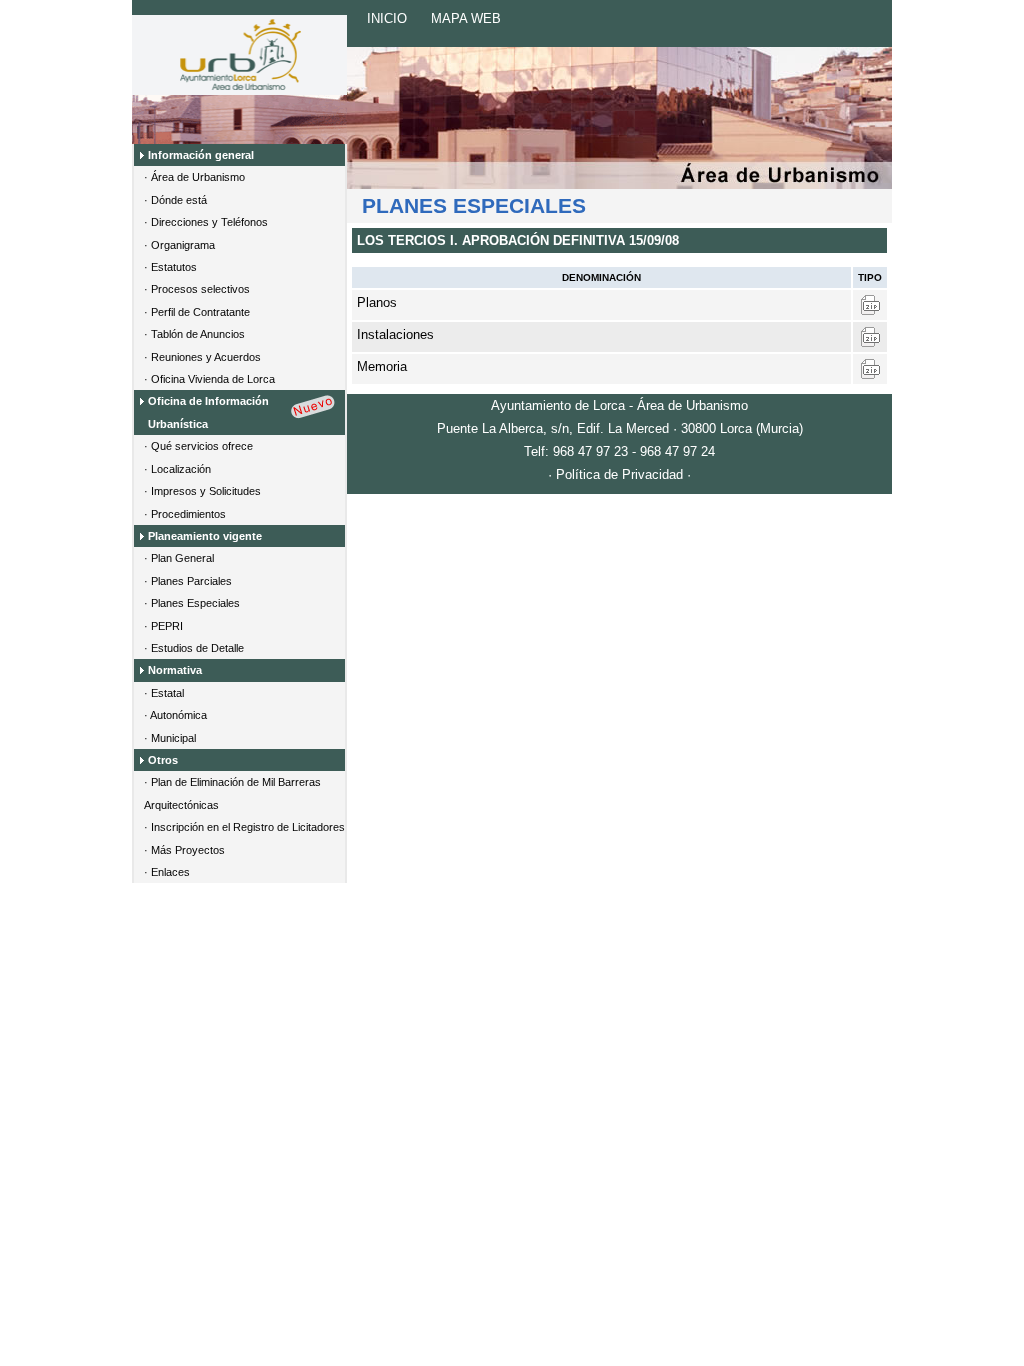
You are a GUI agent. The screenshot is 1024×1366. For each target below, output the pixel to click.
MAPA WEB (466, 18)
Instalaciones (395, 334)
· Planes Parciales (188, 581)
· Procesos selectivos (197, 289)
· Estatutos (170, 267)
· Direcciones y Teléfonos (206, 222)
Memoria (382, 366)
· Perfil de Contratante (197, 312)
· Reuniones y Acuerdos (202, 357)
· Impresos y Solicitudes (202, 491)
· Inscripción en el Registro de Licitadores (244, 827)
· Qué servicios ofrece (198, 446)
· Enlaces (167, 872)
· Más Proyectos (184, 850)
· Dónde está (175, 200)
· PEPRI (163, 626)
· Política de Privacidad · (619, 474)
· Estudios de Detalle (194, 648)
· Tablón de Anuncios (194, 334)
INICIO (387, 18)
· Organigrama (179, 245)
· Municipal (170, 738)
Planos (377, 302)
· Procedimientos (185, 514)
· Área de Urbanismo (194, 177)
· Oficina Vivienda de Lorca (209, 379)
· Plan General (179, 558)
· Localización (177, 469)
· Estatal (164, 693)
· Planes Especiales (192, 603)
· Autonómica (175, 715)
